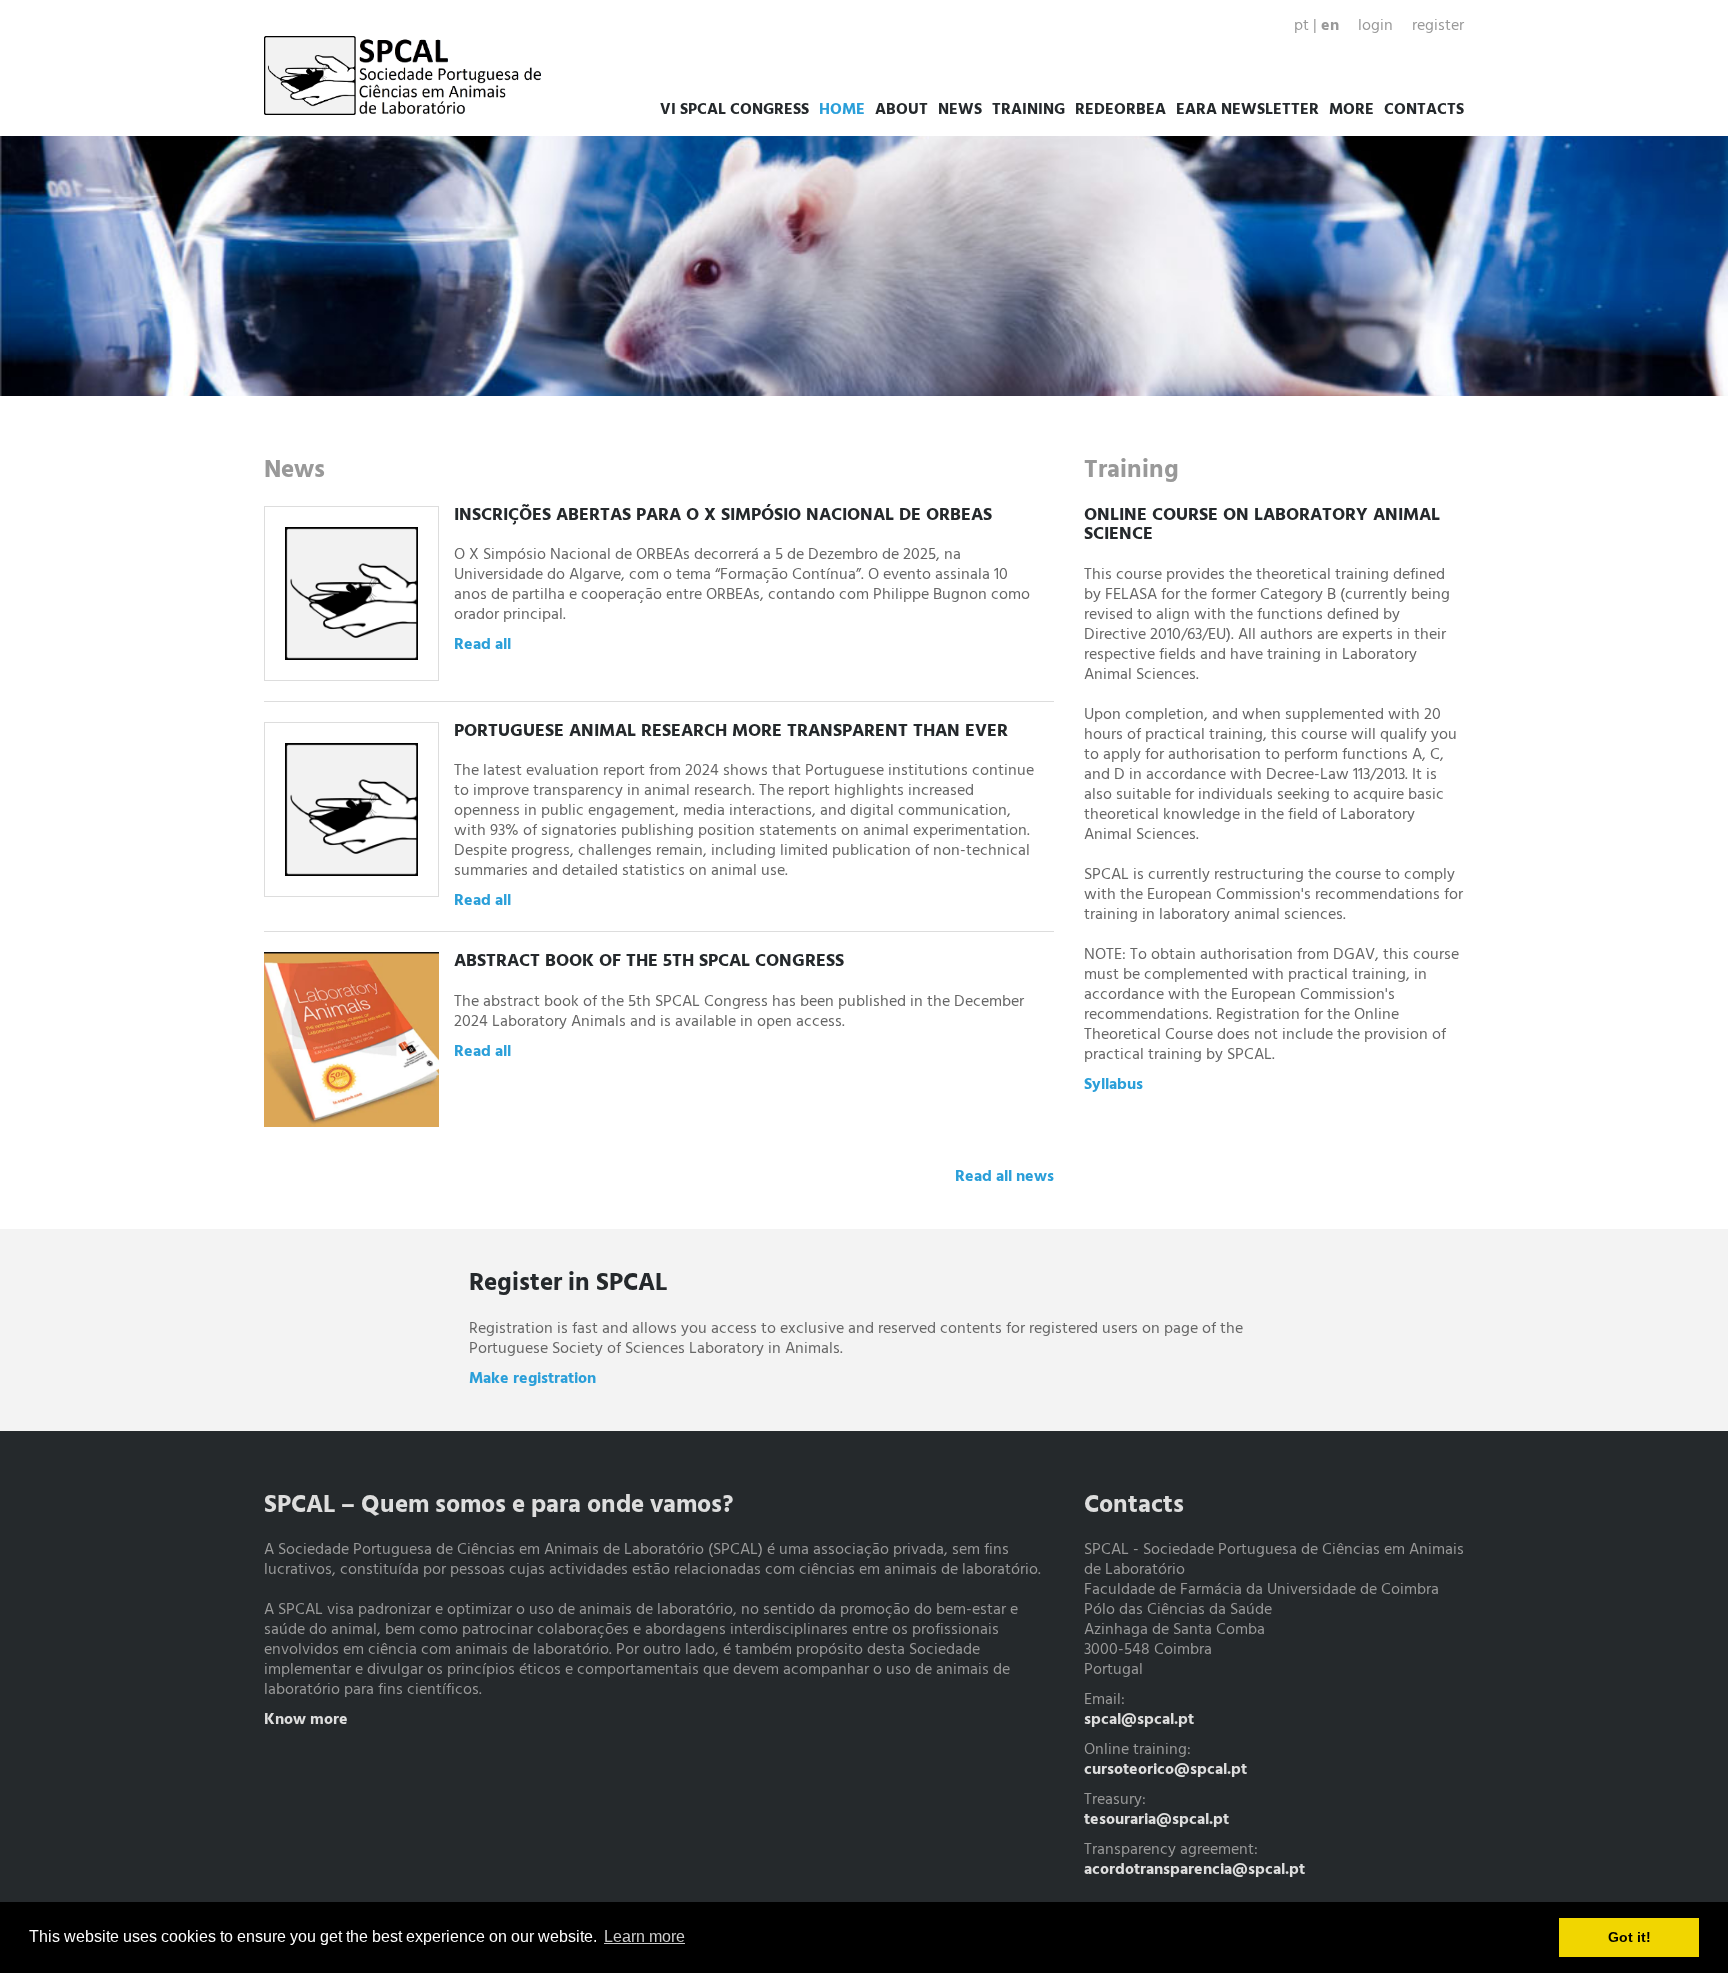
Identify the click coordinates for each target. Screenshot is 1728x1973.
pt (1301, 26)
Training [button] (1028, 110)
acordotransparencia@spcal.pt (1194, 1870)
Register (1438, 26)
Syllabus (1113, 1085)
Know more (306, 1720)
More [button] (1351, 110)
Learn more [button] (644, 1936)
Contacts (1424, 110)
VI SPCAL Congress (734, 110)
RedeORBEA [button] (1120, 110)
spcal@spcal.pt (1139, 1720)
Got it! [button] (1629, 1937)
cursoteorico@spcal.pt (1165, 1770)
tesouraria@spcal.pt (1156, 1820)
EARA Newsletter (1247, 110)
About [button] (901, 110)
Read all (482, 645)
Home (842, 110)
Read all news (1004, 1177)
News (960, 110)
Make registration (532, 1379)
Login (1375, 26)
